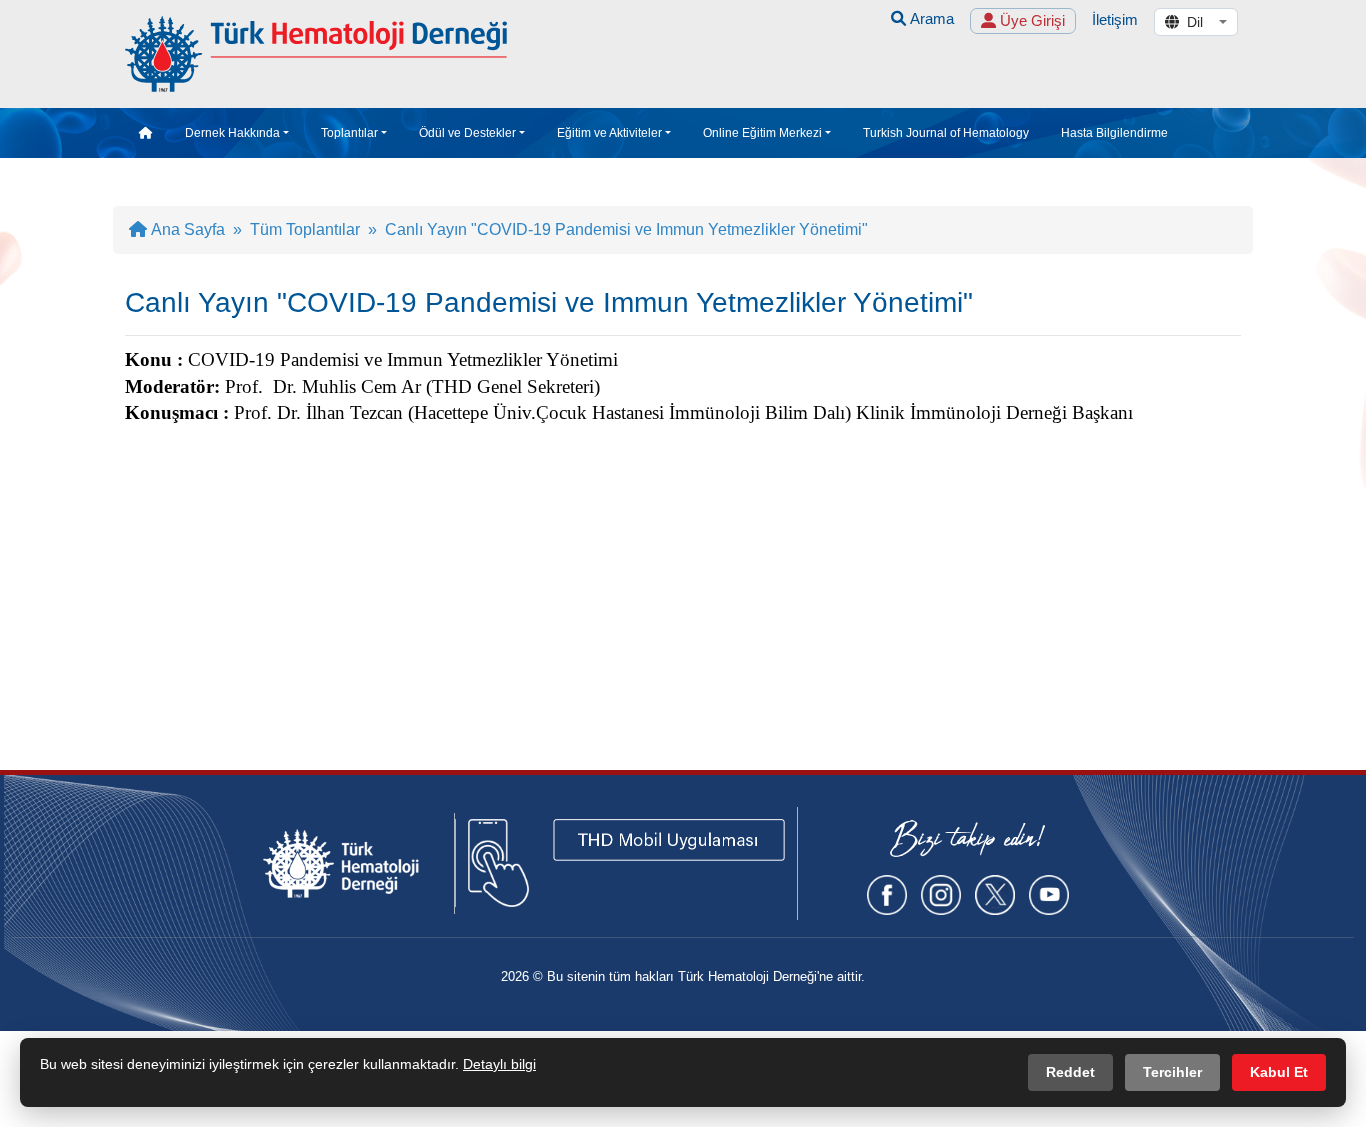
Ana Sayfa (186, 229)
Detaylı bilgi (499, 1064)
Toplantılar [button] (349, 133)
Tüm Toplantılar (305, 229)
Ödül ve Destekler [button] (467, 133)
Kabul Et (1279, 1072)
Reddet (1070, 1072)
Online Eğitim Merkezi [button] (762, 133)
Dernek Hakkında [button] (232, 133)
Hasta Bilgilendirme (1114, 133)
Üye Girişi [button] (1030, 20)
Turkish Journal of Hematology (946, 133)
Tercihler (1172, 1072)
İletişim (1115, 19)
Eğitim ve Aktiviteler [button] (609, 133)
